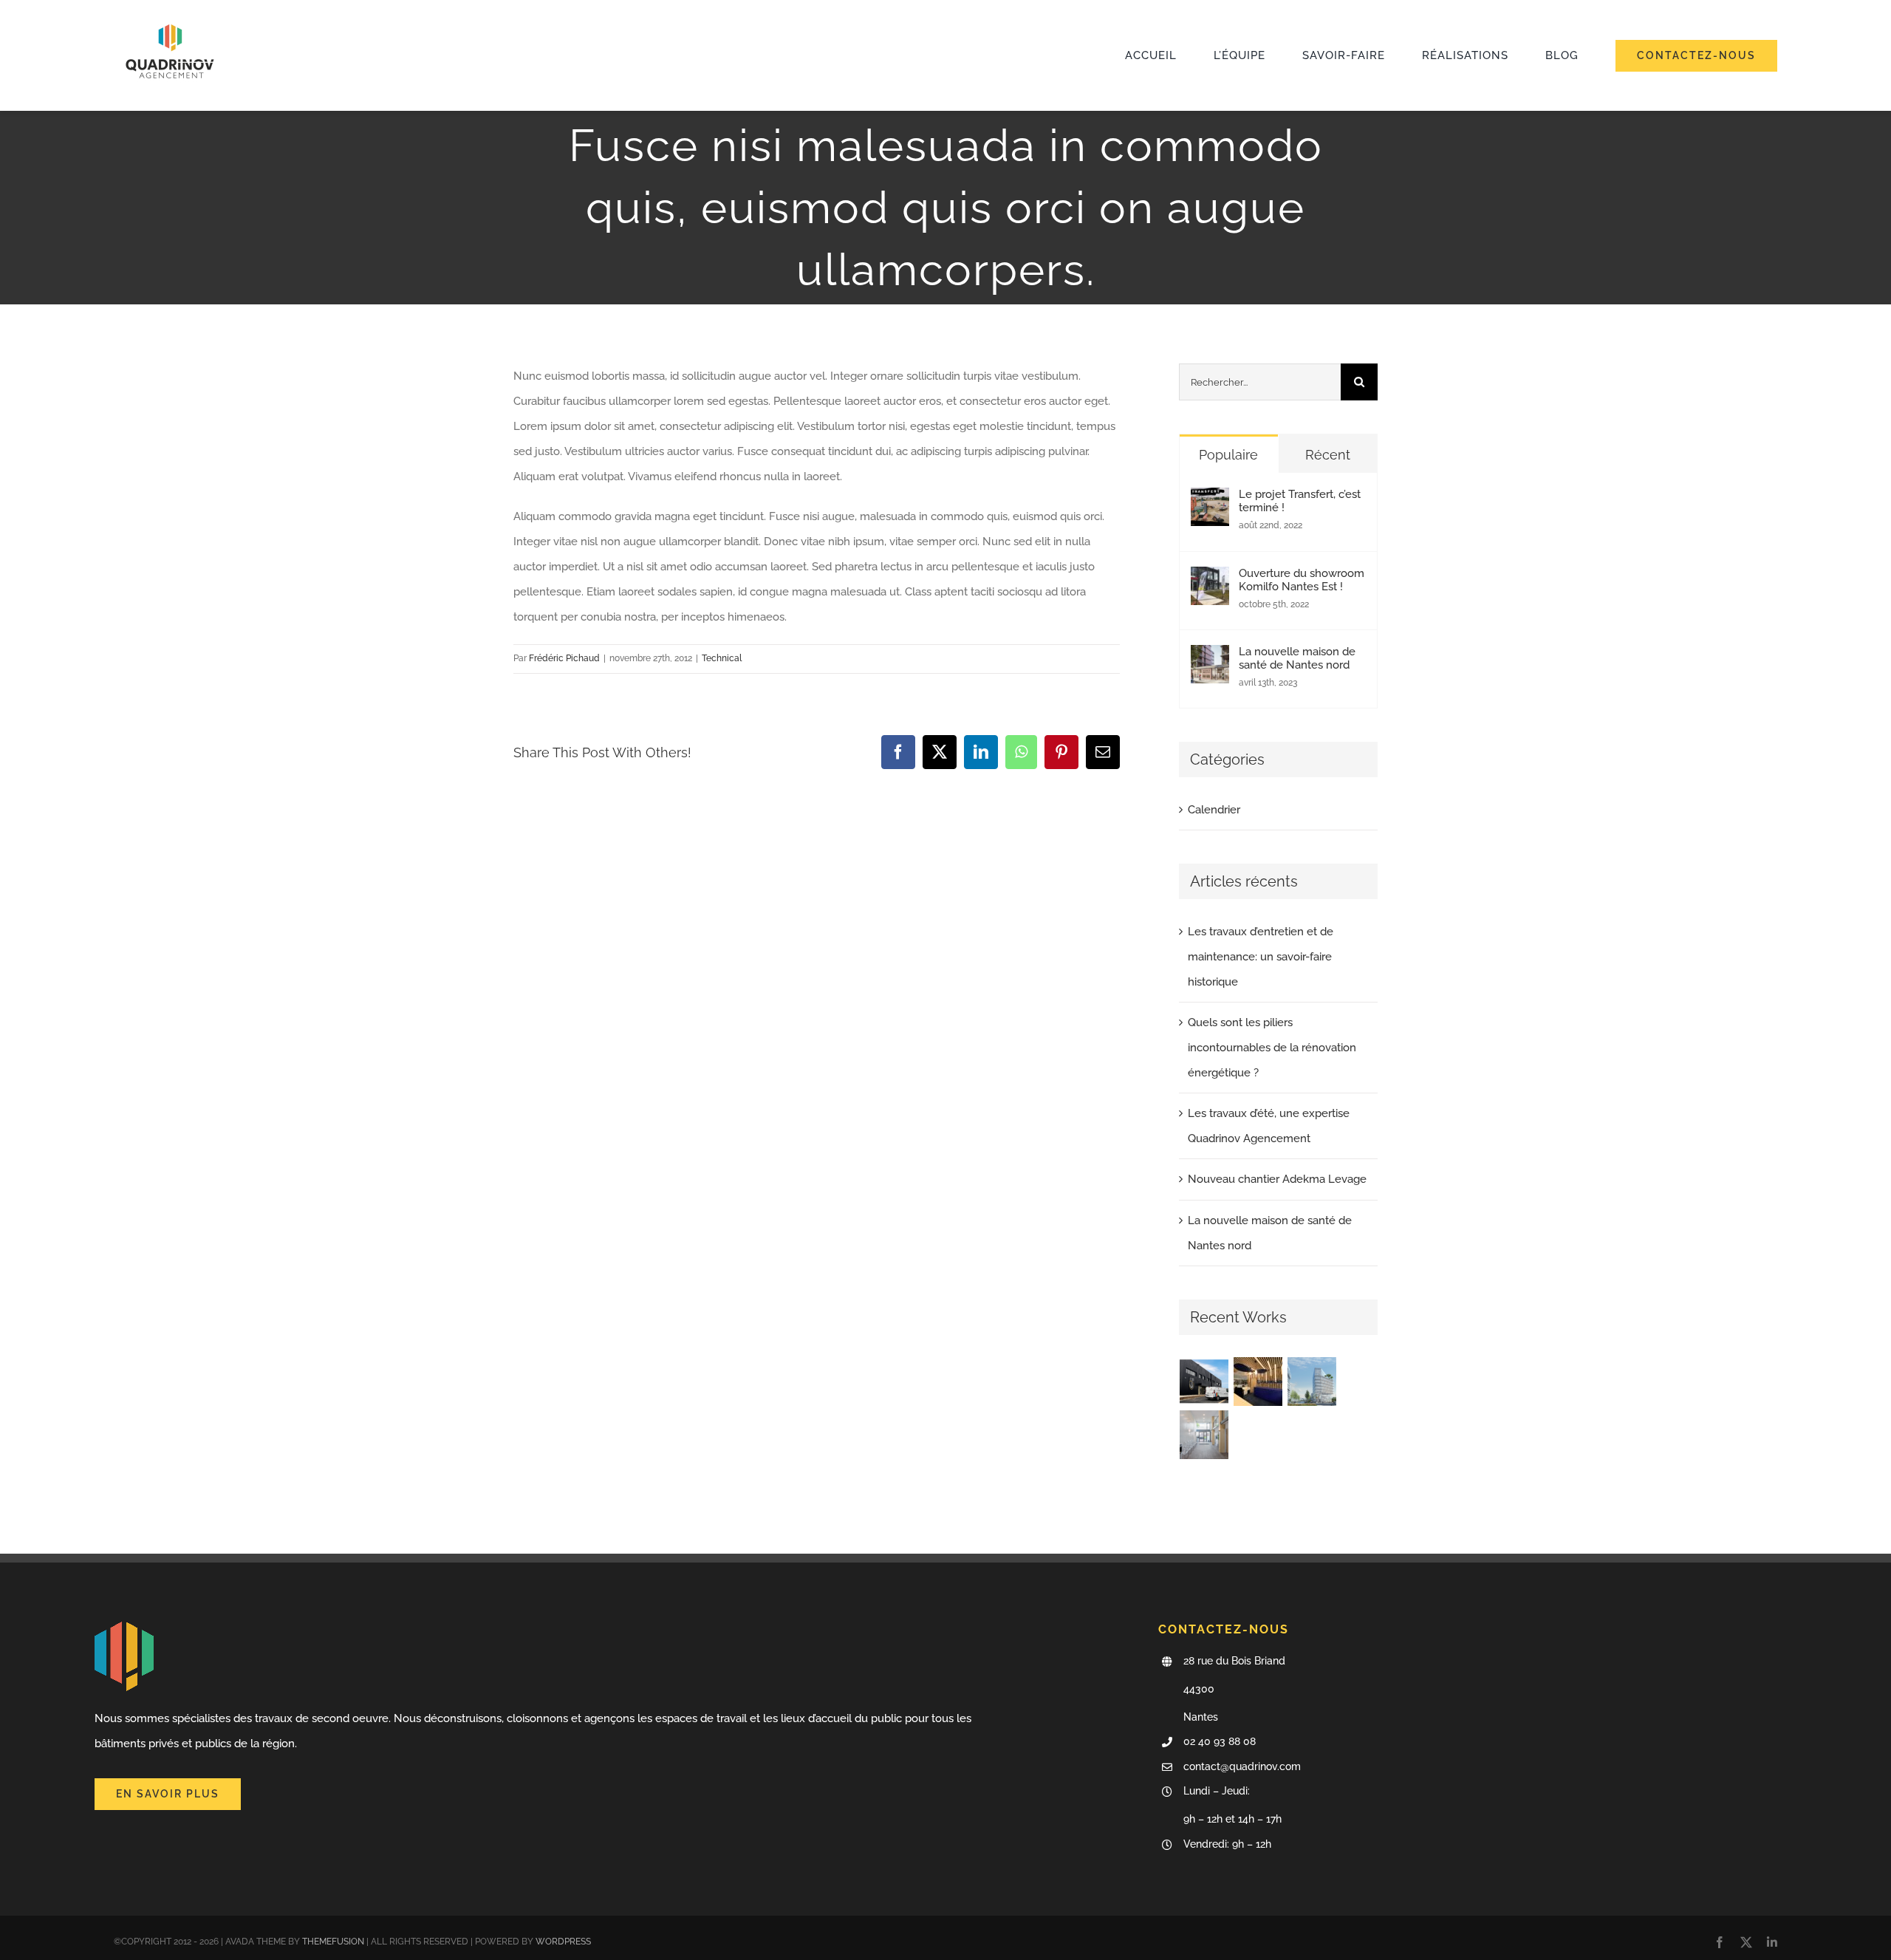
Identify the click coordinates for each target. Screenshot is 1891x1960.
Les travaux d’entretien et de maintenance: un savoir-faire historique (1261, 957)
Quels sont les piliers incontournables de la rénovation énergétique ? (1272, 1048)
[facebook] (1720, 1942)
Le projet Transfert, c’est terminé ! (1300, 501)
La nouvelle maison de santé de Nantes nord (1297, 658)
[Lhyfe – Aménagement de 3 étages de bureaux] (1312, 1382)
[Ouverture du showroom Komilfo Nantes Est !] (1210, 579)
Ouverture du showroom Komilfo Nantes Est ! (1302, 580)
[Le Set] (1204, 1382)
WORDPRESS (563, 1942)
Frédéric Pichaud (564, 658)
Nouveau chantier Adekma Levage (1277, 1179)
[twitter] (1746, 1942)
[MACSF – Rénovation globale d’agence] (1204, 1435)
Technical (722, 658)
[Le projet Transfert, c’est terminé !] (1210, 500)
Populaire (1228, 455)
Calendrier (1214, 810)
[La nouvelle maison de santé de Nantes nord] (1210, 658)
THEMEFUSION (333, 1942)
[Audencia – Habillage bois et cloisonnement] (1258, 1382)
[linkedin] (1772, 1942)
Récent (1328, 455)
